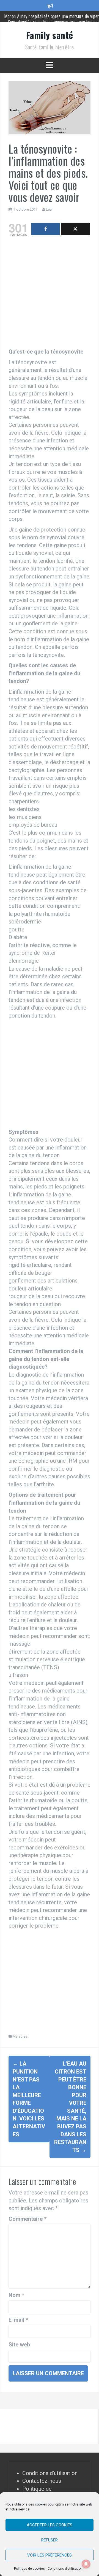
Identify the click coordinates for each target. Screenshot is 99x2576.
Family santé (50, 35)
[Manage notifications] (86, 2564)
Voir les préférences (50, 2555)
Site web (19, 2345)
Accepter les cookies (50, 2525)
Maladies (20, 2036)
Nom (16, 2295)
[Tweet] (75, 229)
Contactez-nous (42, 2481)
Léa (49, 209)
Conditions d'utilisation (50, 2473)
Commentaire (28, 2219)
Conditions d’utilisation (65, 2569)
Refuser (50, 2540)
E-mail (18, 2320)
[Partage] (46, 229)
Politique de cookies (29, 2569)
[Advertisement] (50, 294)
